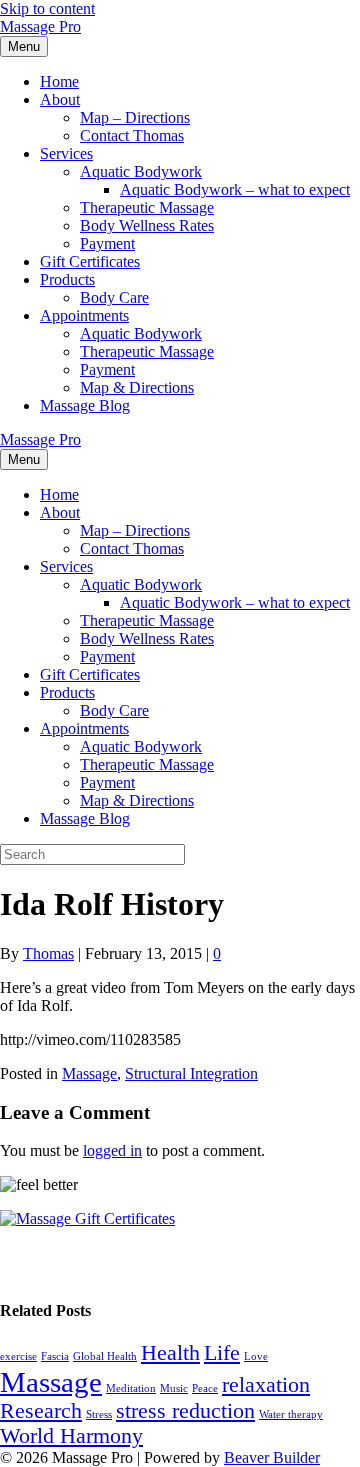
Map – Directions (135, 117)
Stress (99, 1414)
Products (67, 279)
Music (174, 1388)
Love (256, 1356)
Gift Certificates (90, 261)
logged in (112, 1150)
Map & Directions (137, 387)
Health (170, 1353)
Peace (205, 1388)
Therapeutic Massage (147, 207)
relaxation (266, 1385)
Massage (89, 1073)
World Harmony (71, 1436)
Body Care (114, 297)
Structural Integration (191, 1073)
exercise (18, 1356)
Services (66, 153)
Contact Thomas (132, 135)
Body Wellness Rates (147, 225)
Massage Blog (85, 405)
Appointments (84, 315)
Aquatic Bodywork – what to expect (235, 189)
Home (59, 81)
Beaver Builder (272, 1457)
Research (41, 1411)
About (60, 99)
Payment (107, 243)
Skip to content (47, 8)
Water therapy (291, 1414)
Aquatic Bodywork (141, 171)
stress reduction (185, 1411)
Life (222, 1353)
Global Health (105, 1356)
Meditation (131, 1388)
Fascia (55, 1356)
